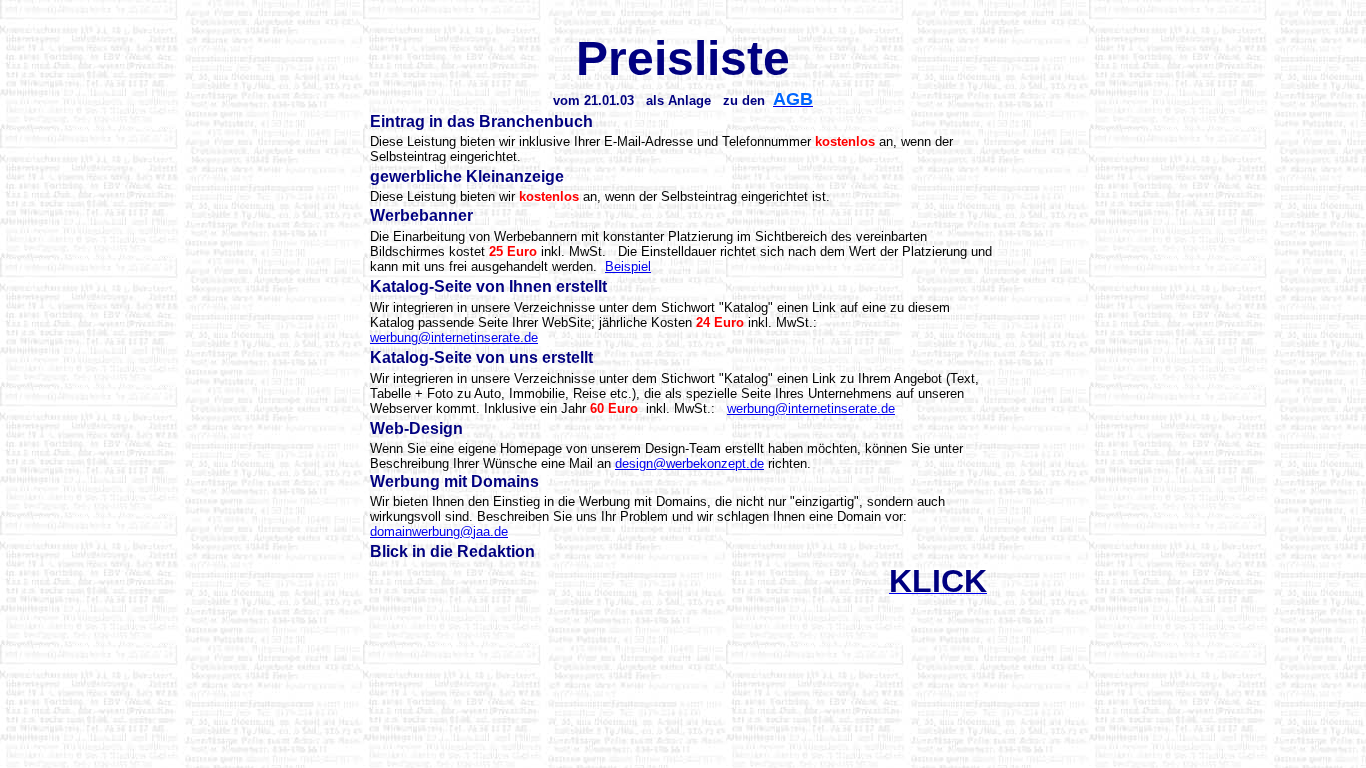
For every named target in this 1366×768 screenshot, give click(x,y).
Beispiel (628, 266)
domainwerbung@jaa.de (439, 531)
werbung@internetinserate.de (454, 337)
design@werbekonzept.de (689, 463)
